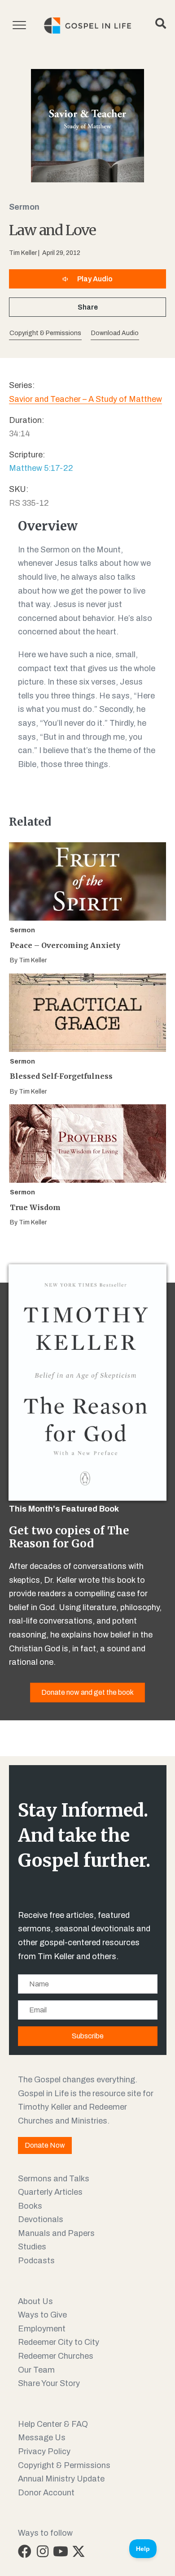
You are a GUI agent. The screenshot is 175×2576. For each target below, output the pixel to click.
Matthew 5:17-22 (41, 468)
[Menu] (19, 26)
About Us (35, 2301)
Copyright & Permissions (64, 2465)
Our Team (36, 2370)
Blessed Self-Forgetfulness (61, 1076)
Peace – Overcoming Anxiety (65, 945)
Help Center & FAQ (53, 2424)
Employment (42, 2329)
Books (30, 2206)
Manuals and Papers (56, 2233)
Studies (32, 2247)
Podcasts (36, 2261)
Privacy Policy (44, 2451)
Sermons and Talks (54, 2179)
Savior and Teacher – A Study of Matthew (85, 399)
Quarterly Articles (50, 2192)
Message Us (42, 2438)
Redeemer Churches (56, 2356)
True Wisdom (35, 1207)
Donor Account (46, 2493)
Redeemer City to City (59, 2342)
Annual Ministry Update (61, 2479)
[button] (115, 334)
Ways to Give (42, 2315)
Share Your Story (49, 2383)
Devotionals (41, 2219)
